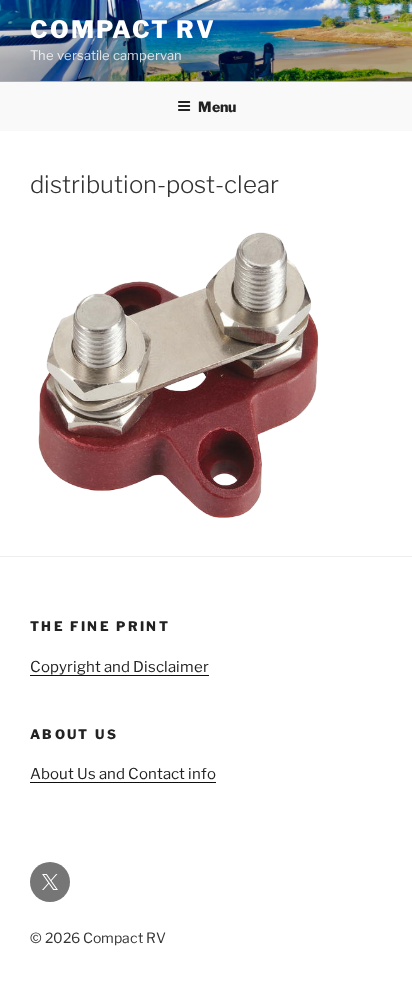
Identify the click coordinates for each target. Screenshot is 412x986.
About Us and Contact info (123, 774)
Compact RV (123, 29)
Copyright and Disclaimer (119, 667)
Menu (217, 106)
